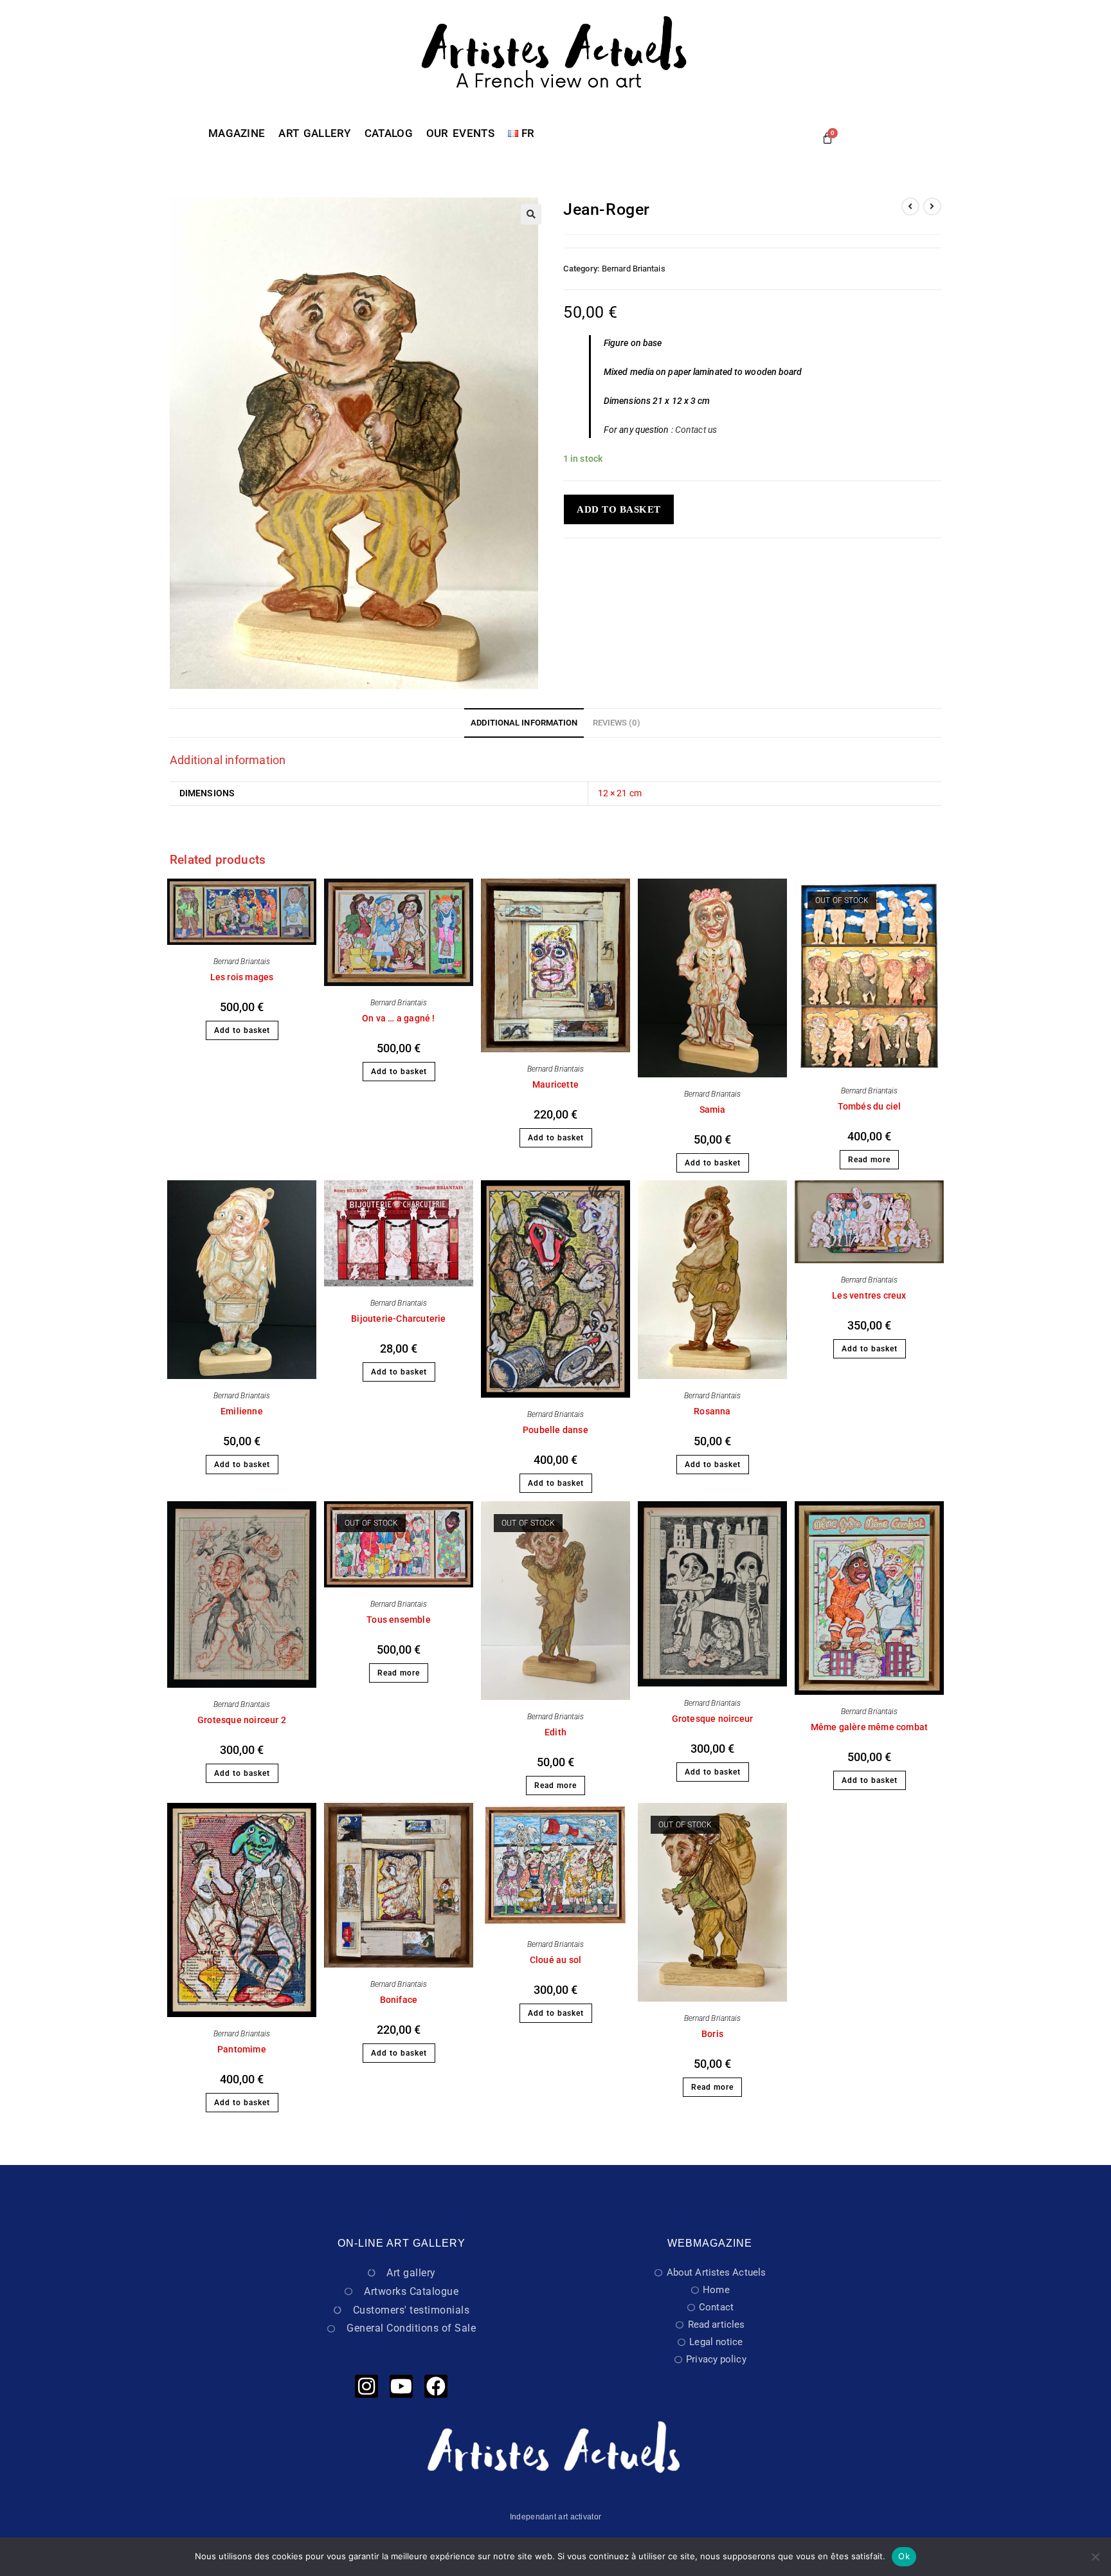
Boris (712, 2034)
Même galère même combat (870, 1727)
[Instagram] (366, 2386)
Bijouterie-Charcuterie (398, 1319)
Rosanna (712, 1411)
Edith (555, 1732)
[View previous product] (910, 206)
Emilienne (242, 1411)
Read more (869, 1160)
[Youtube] (401, 2386)
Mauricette (555, 1084)
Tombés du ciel (870, 1106)
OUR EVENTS (460, 133)
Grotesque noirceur (713, 1719)
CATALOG (389, 133)
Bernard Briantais (634, 269)
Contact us (696, 430)
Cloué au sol (555, 1960)
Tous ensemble (399, 1620)
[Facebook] (436, 2386)
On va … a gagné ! (398, 1018)
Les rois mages (242, 977)
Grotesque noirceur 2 (242, 1720)
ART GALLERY (314, 133)
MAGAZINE (237, 133)
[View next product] (932, 206)
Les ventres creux (869, 1295)
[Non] (1095, 2557)
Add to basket (619, 509)
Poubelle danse (555, 1430)
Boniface (399, 2000)
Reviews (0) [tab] (617, 723)
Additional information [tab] (524, 723)
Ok (904, 2556)
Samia (713, 1110)
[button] (531, 214)
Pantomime (242, 2049)
